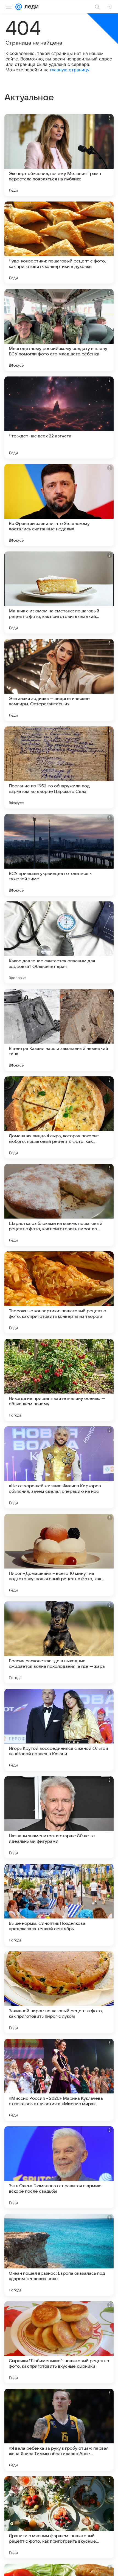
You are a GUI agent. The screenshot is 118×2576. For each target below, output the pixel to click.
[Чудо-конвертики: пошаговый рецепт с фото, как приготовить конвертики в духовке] (59, 243)
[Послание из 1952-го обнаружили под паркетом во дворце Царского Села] (59, 767)
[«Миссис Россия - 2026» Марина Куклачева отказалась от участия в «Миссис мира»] (59, 2080)
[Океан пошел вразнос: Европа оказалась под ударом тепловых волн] (59, 2255)
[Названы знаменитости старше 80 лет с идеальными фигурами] (59, 1817)
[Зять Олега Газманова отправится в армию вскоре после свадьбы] (59, 2167)
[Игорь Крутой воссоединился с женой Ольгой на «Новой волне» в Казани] (59, 1730)
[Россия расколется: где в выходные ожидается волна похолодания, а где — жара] (59, 1642)
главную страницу (70, 70)
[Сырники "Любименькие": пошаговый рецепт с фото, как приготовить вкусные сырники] (59, 2342)
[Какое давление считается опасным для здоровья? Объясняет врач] (59, 942)
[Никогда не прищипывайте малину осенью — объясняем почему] (59, 1380)
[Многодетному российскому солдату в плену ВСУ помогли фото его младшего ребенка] (59, 330)
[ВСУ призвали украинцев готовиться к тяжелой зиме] (59, 855)
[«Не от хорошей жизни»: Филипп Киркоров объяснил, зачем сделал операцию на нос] (59, 1467)
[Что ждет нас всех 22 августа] (59, 417)
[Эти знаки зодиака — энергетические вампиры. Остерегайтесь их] (59, 680)
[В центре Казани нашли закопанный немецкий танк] (59, 1030)
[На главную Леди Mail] (30, 7)
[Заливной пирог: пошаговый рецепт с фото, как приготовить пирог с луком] (59, 1992)
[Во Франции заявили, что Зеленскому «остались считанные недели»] (59, 505)
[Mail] (19, 7)
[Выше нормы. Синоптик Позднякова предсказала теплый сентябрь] (59, 1905)
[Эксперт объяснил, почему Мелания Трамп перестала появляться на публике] (59, 155)
